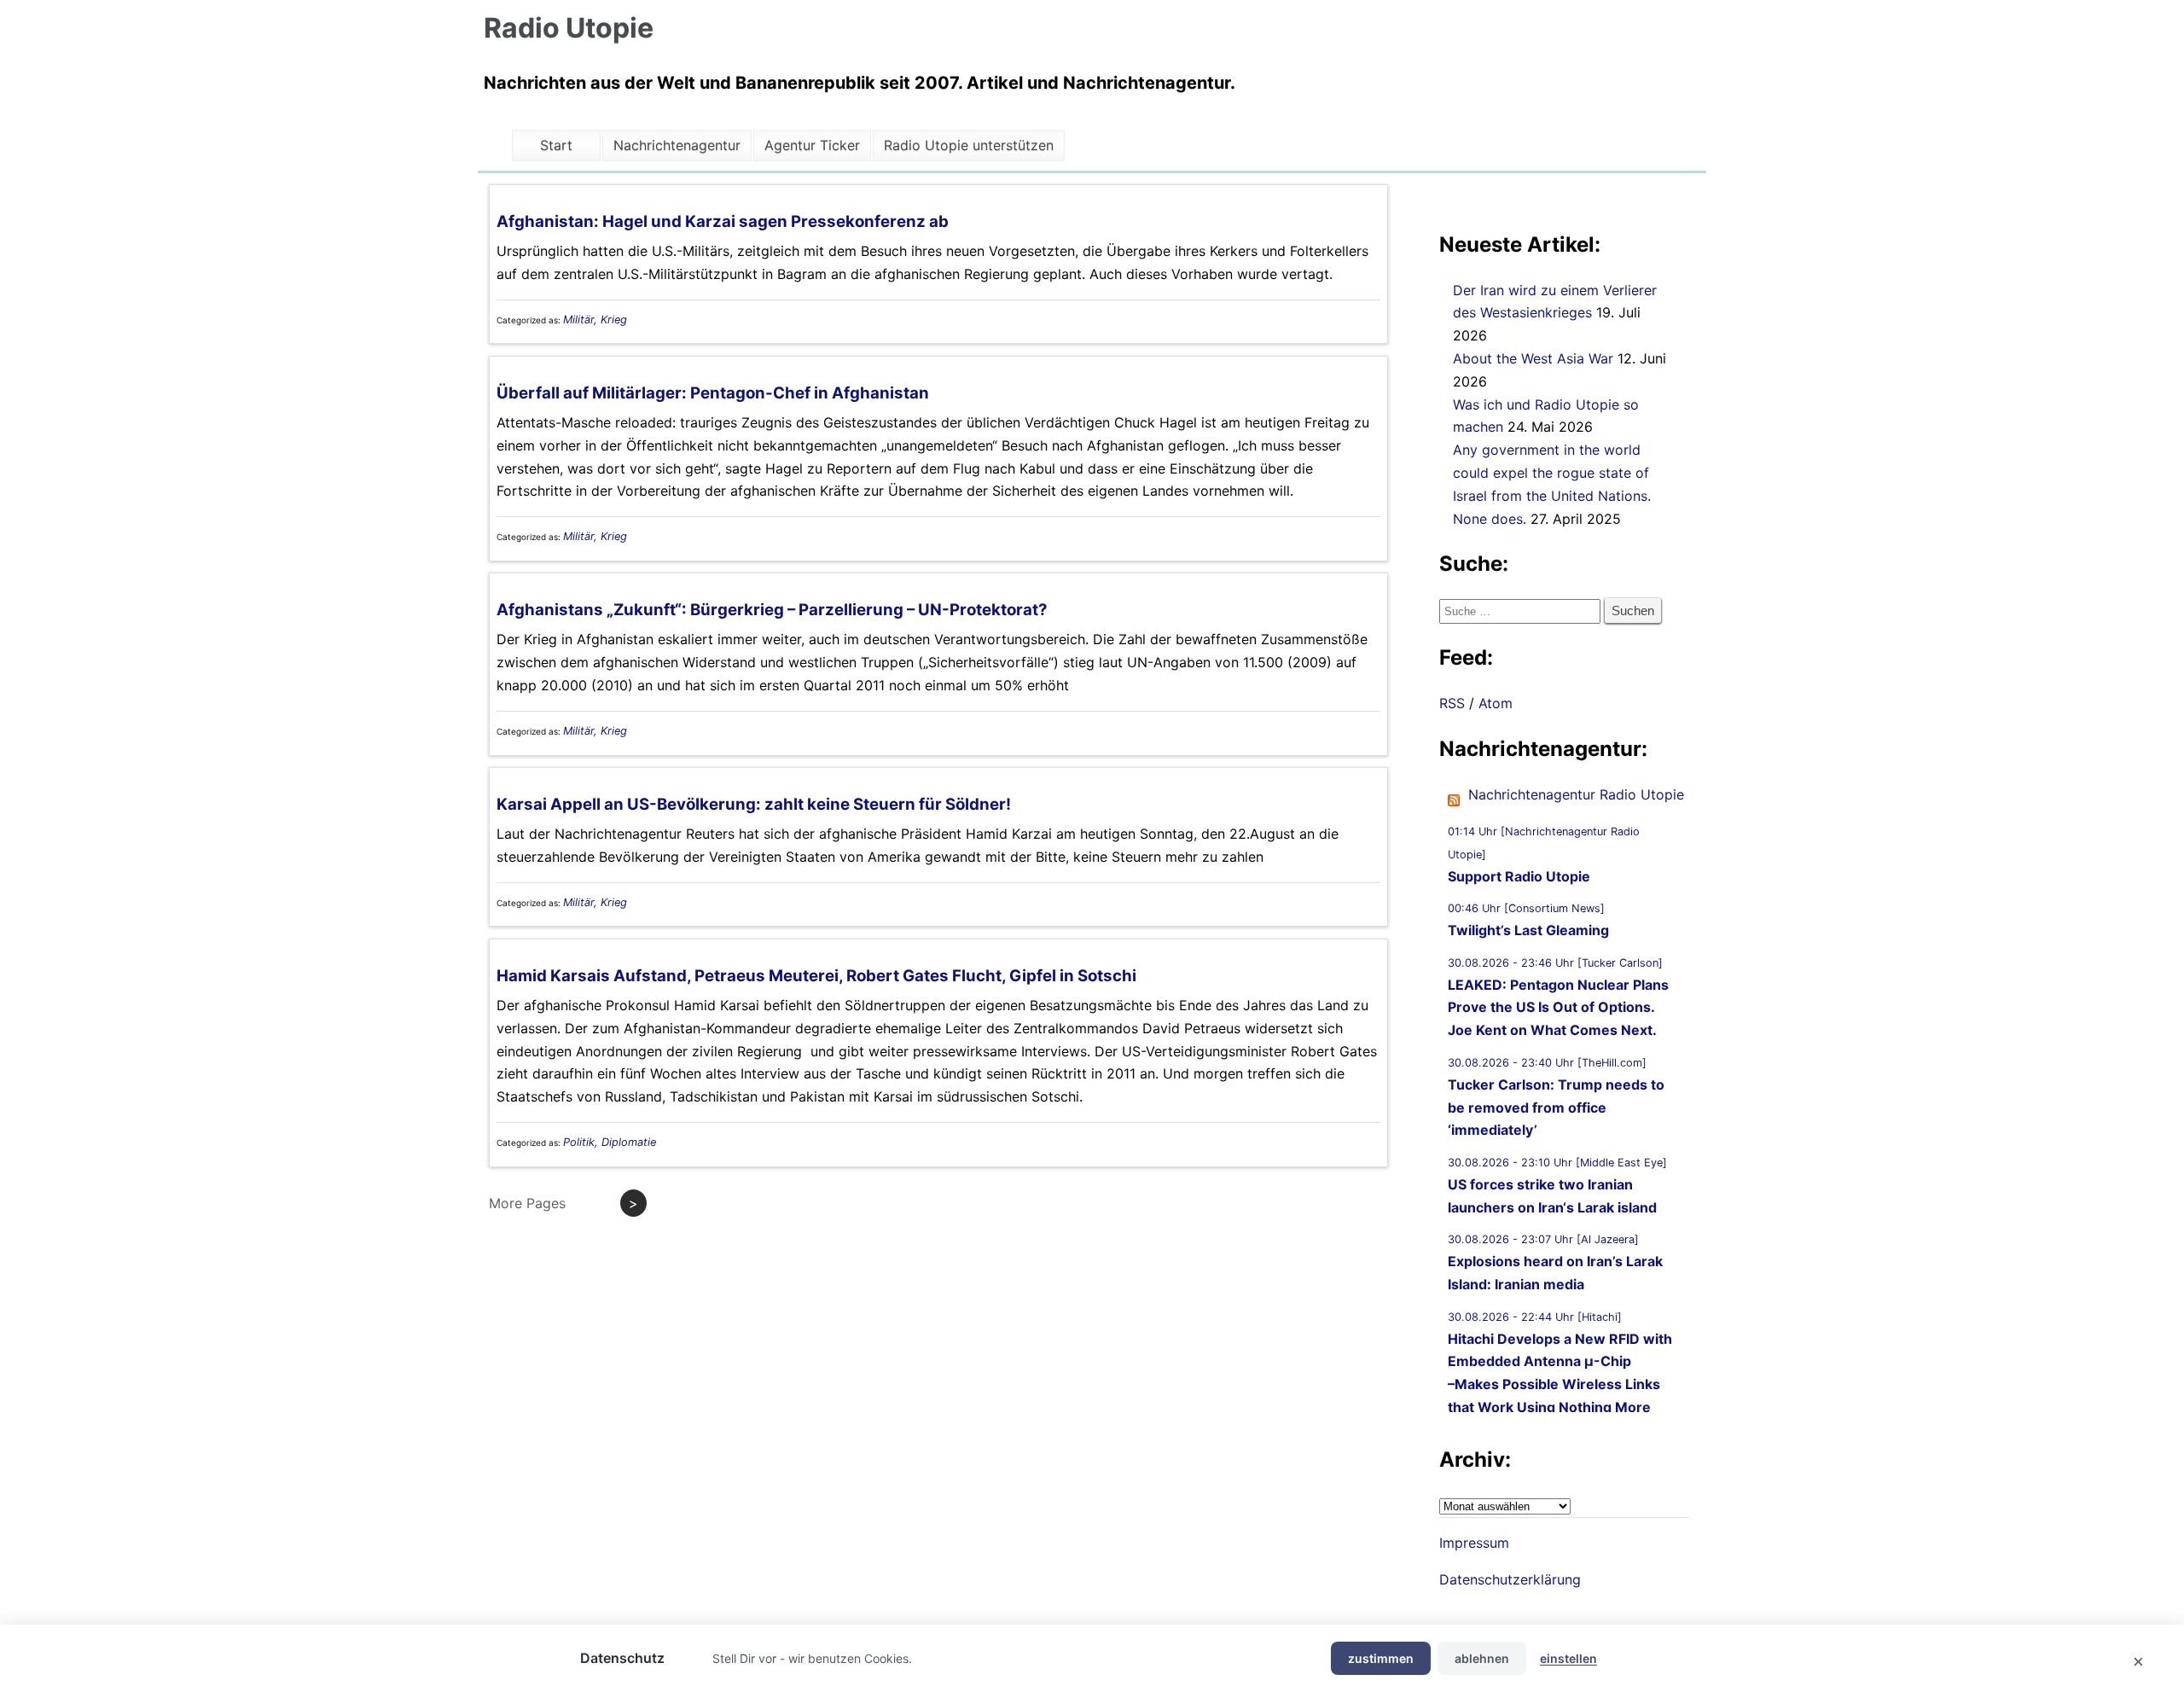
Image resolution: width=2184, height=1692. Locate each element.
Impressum (1474, 1543)
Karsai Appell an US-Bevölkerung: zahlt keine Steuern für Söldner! (754, 804)
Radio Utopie (569, 28)
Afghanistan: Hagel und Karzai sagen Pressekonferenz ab (723, 221)
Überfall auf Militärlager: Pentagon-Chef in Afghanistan (713, 393)
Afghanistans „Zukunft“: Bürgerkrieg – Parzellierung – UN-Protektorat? (772, 610)
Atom (1496, 703)
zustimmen (1381, 1658)
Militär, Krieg (595, 320)
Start (556, 145)
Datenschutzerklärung (1510, 1579)
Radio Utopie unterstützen (969, 145)
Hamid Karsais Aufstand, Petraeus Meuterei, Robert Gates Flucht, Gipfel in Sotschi (816, 976)
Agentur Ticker (812, 145)
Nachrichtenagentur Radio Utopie (1576, 794)
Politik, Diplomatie (610, 1142)
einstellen (1568, 1658)
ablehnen (1482, 1658)
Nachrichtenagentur (677, 145)
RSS (1452, 703)
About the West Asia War (1533, 358)
